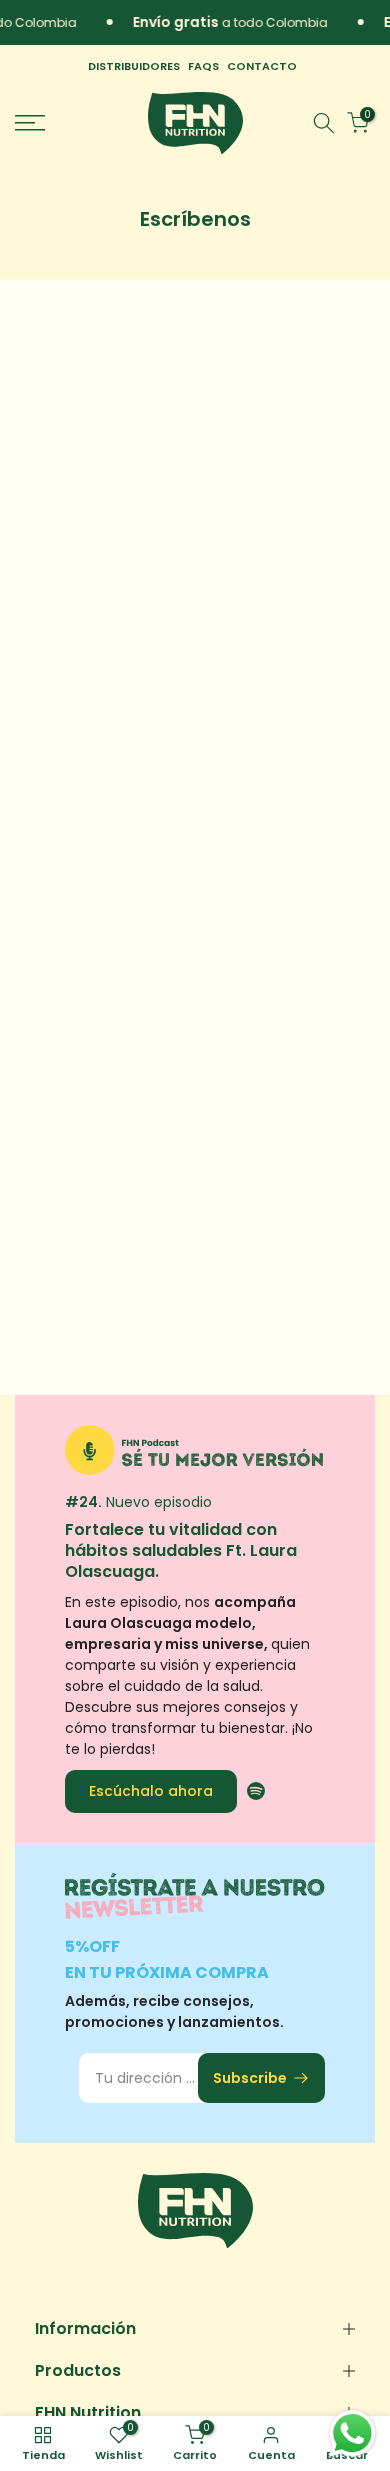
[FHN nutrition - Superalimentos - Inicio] (195, 123)
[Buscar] (324, 123)
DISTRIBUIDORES (134, 66)
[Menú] (54, 123)
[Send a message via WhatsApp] (352, 2433)
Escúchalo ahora (151, 1790)
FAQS (203, 66)
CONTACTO (262, 66)
